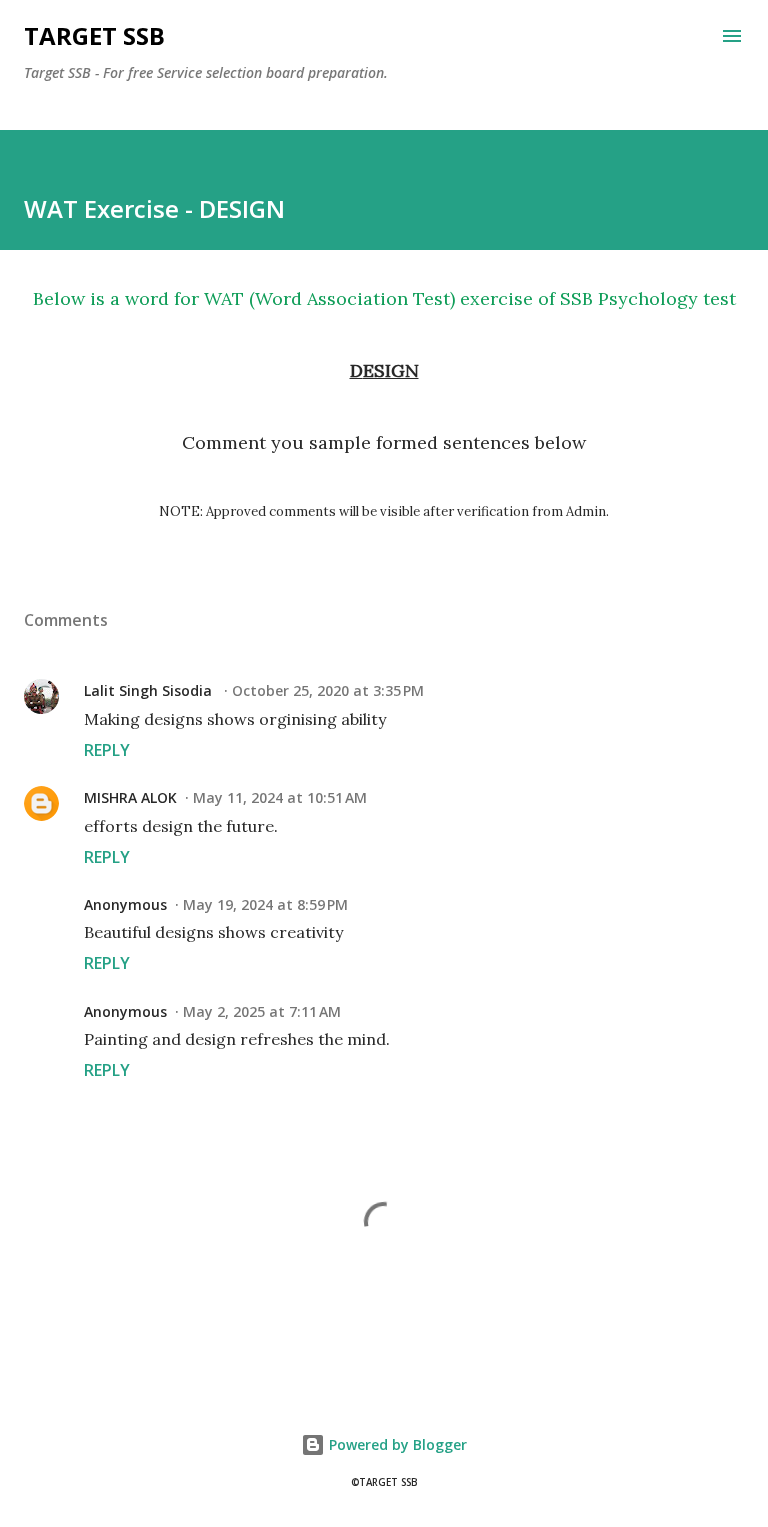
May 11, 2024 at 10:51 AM (280, 797)
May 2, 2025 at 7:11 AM (262, 1011)
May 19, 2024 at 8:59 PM (265, 904)
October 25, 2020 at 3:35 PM (328, 690)
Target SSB (94, 35)
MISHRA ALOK (130, 797)
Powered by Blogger (396, 1444)
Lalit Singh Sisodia (150, 690)
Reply (107, 750)
